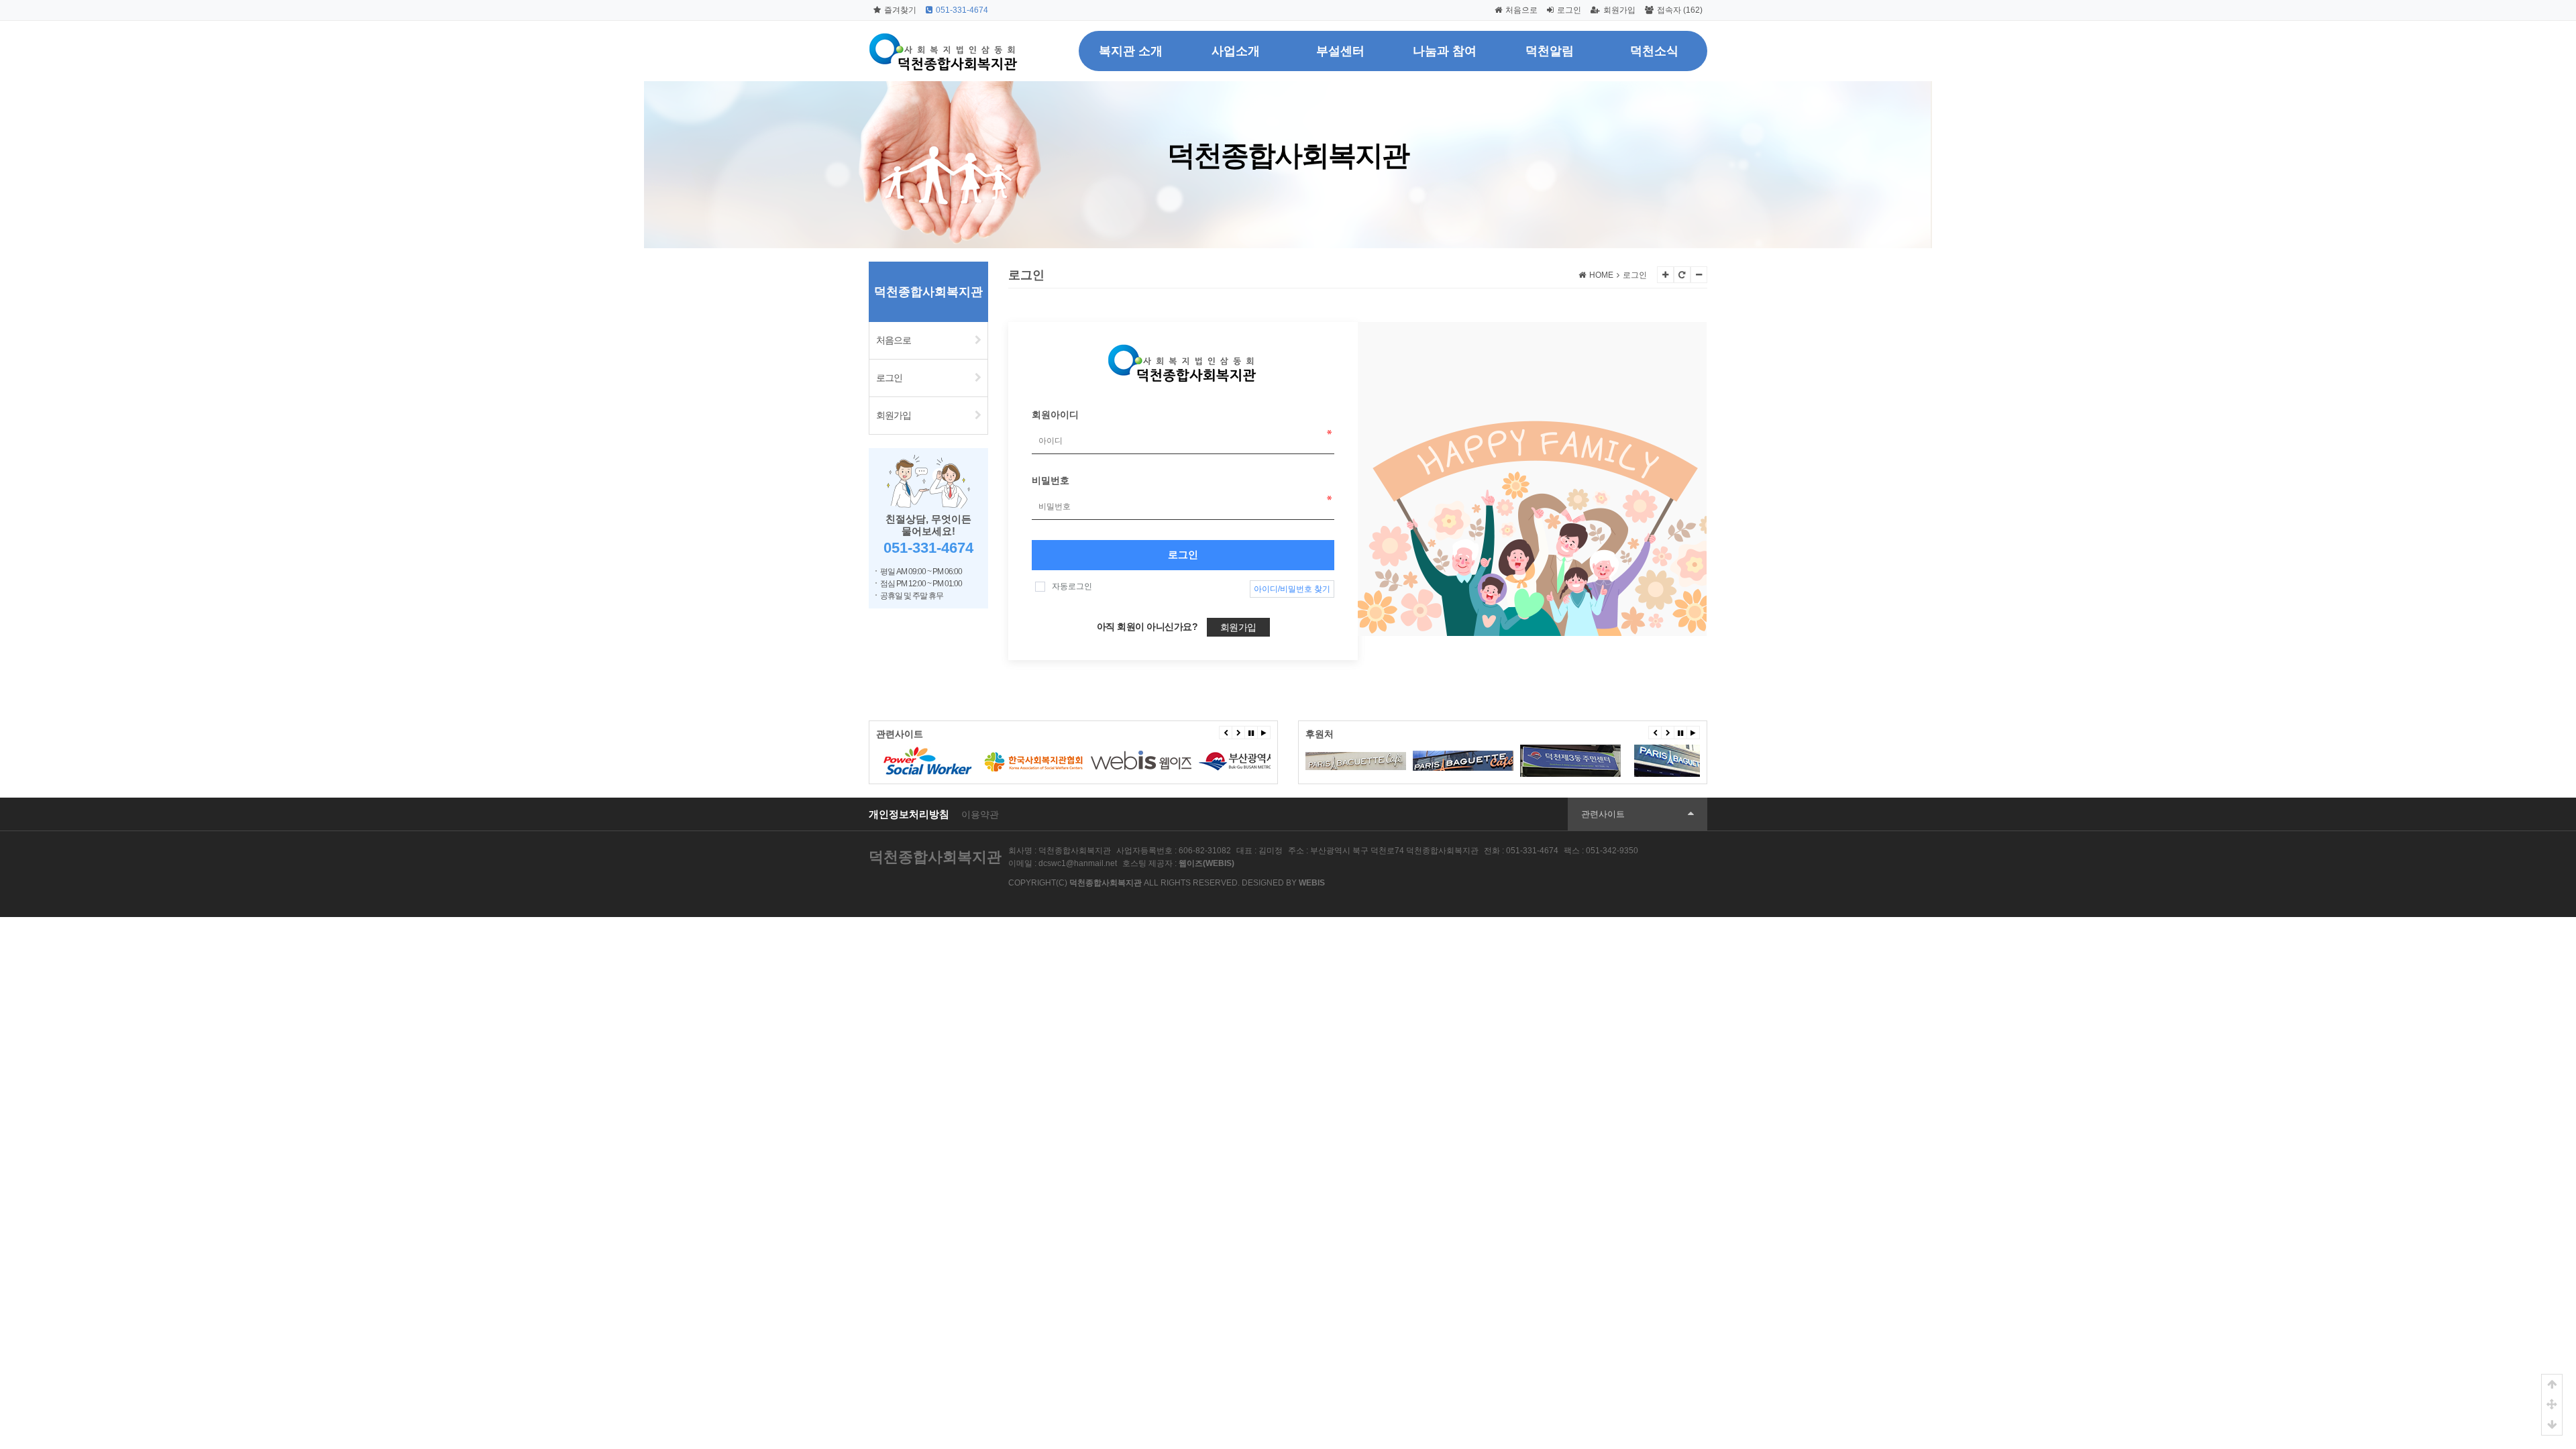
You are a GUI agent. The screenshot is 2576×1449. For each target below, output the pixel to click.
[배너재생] (1264, 733)
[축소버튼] (1699, 275)
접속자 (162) (1680, 10)
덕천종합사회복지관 (935, 857)
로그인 (1569, 10)
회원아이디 (1055, 415)
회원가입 (1619, 10)
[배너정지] (1251, 733)
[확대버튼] (1665, 275)
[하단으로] (2552, 1425)
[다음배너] (1238, 733)
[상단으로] (2552, 1385)
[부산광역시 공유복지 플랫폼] (1248, 761)
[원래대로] (1682, 275)
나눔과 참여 (1445, 51)
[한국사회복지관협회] (926, 761)
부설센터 (1340, 51)
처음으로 (1521, 10)
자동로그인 (1072, 586)
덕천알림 (1550, 51)
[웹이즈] (1034, 761)
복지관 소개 (1131, 51)
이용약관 (980, 815)
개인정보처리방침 (909, 814)
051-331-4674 (962, 10)
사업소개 (1236, 51)
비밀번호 (1051, 480)
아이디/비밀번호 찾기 (1292, 589)
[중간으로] (2552, 1405)
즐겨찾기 (900, 10)
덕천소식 (1654, 51)
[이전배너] (1226, 733)
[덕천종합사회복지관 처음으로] (944, 37)
